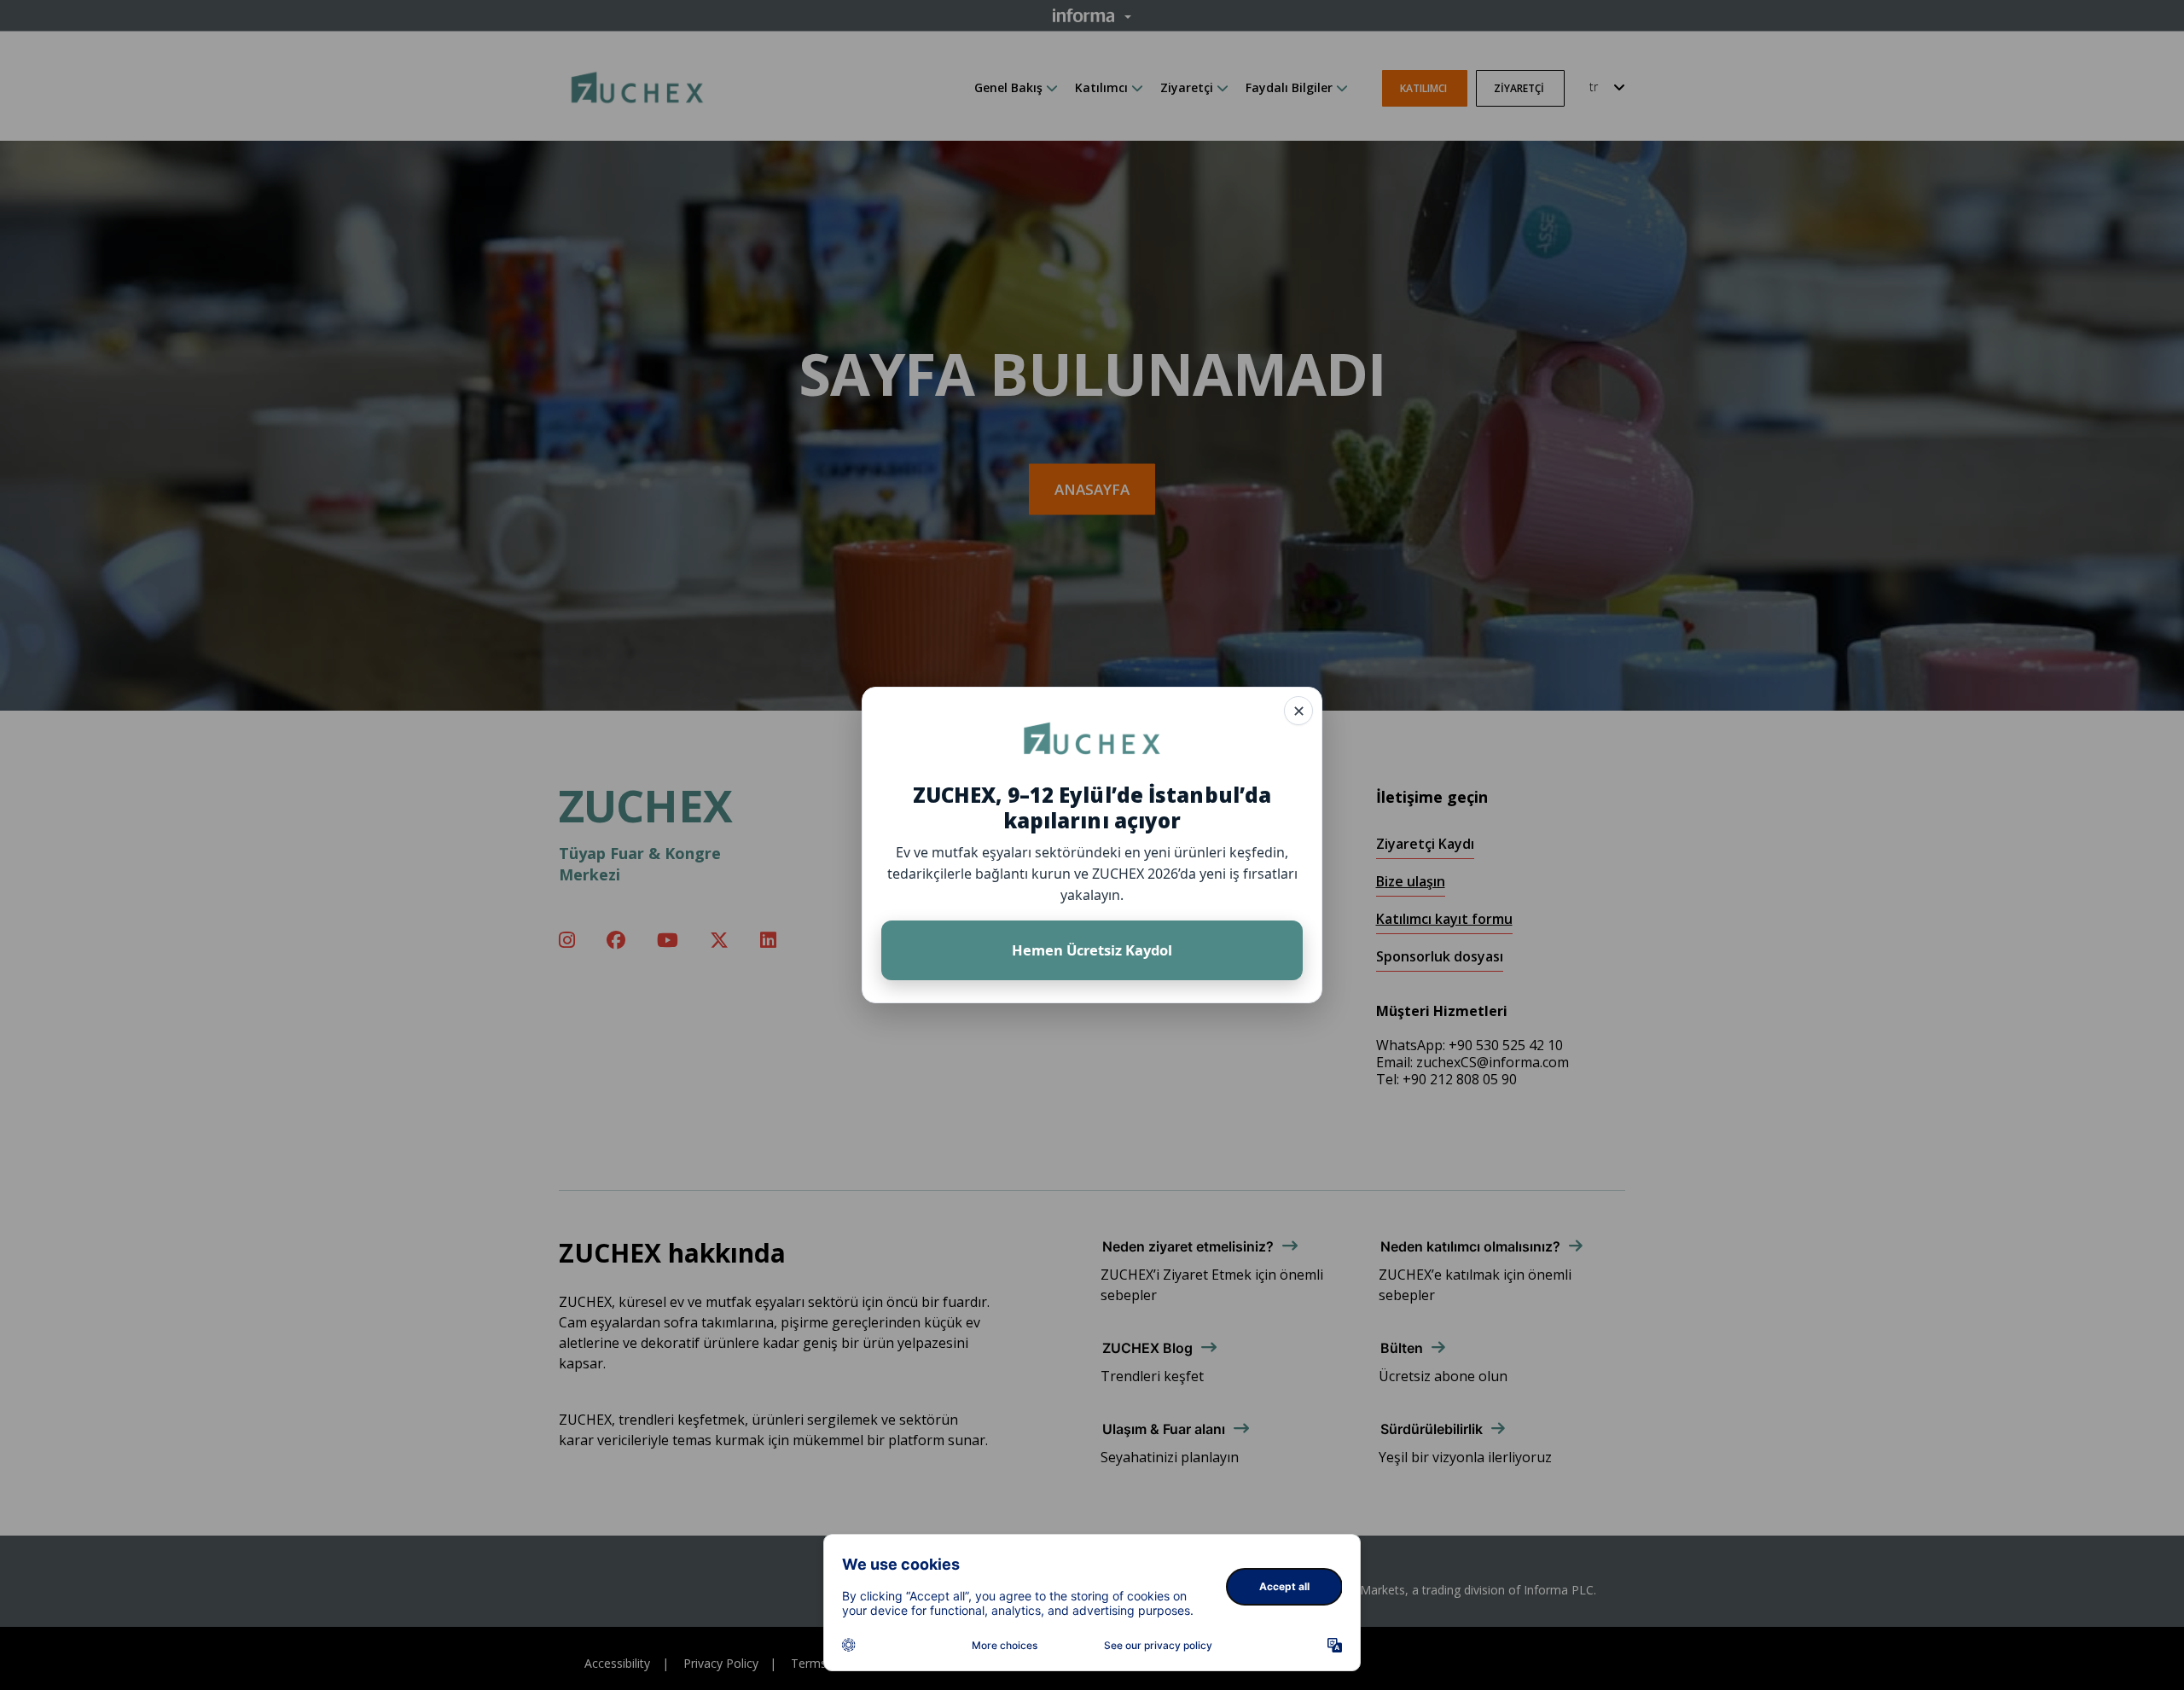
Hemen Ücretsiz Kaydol (1092, 950)
